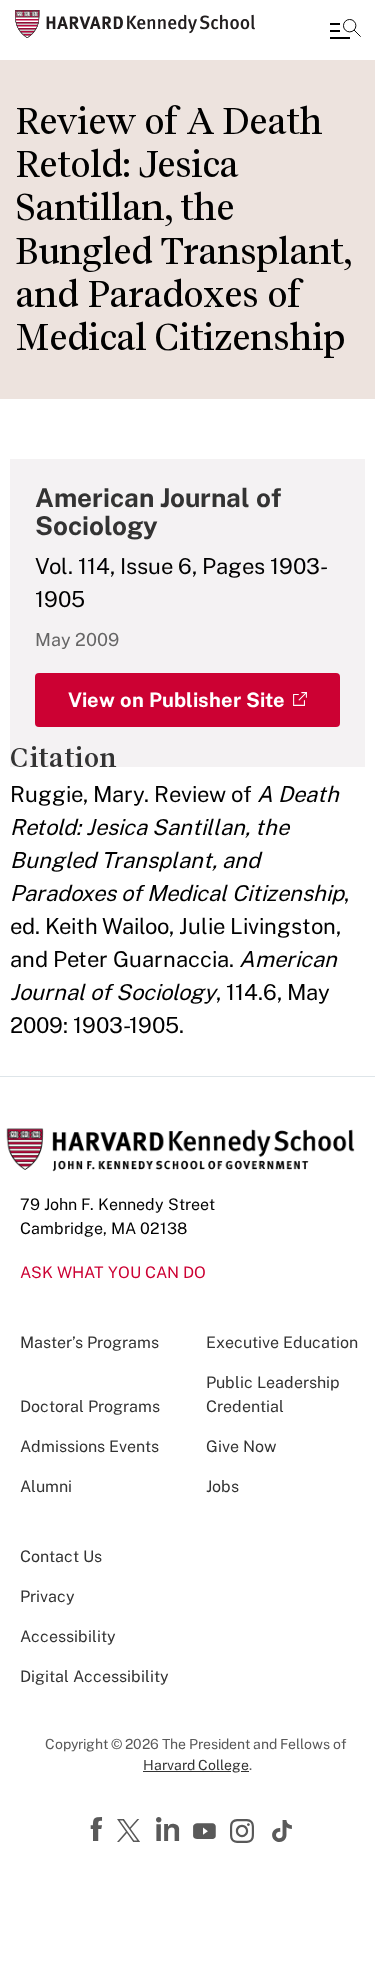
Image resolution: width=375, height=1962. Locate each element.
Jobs (222, 1486)
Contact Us (61, 1556)
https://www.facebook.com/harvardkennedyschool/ (99, 1830)
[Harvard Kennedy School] (135, 24)
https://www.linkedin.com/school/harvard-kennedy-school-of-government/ (170, 1830)
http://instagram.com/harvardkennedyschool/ (245, 1833)
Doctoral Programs (90, 1406)
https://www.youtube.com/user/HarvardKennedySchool (207, 1832)
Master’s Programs (89, 1342)
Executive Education (282, 1342)
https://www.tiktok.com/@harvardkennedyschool (283, 1831)
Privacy (47, 1596)
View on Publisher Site (176, 700)
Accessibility (68, 1636)
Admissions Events (89, 1446)
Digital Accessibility (94, 1676)
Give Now (241, 1446)
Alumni (46, 1486)
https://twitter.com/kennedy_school (132, 1832)
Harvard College (196, 1765)
